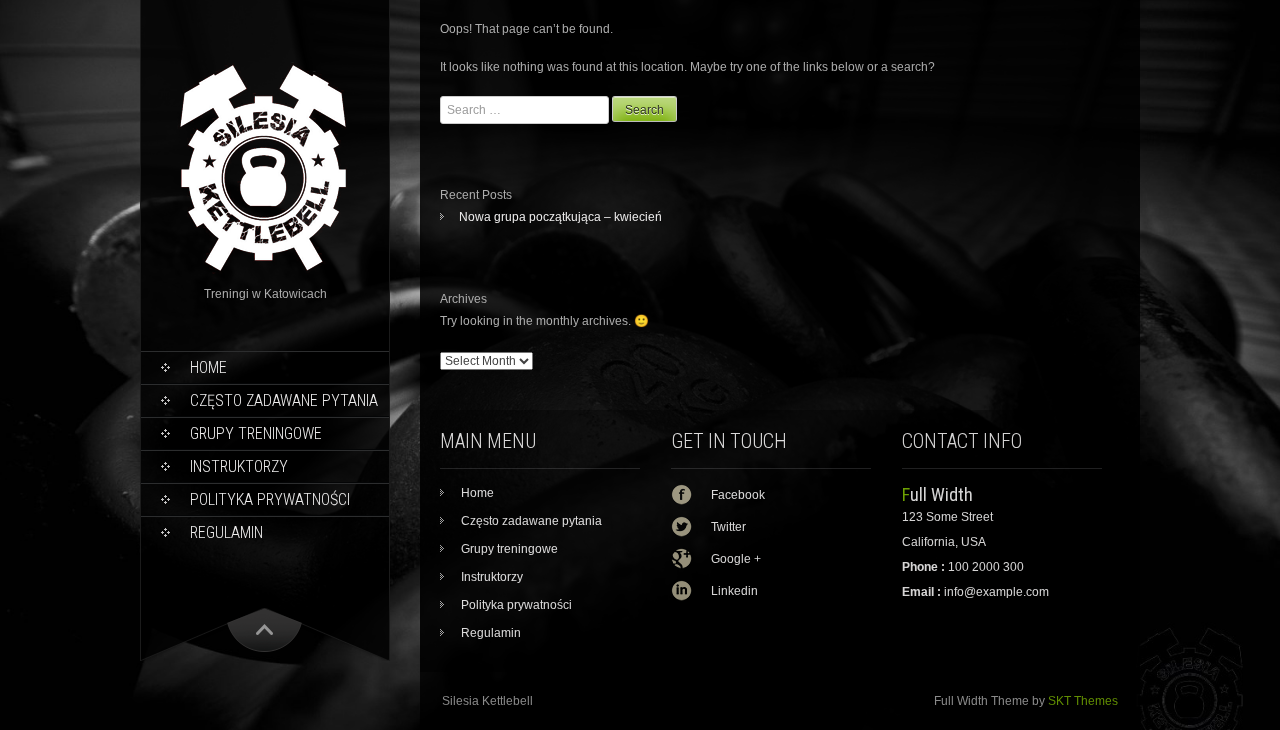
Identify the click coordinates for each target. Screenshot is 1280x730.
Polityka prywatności (270, 499)
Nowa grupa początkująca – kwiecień (560, 217)
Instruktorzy (239, 466)
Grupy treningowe (256, 433)
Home (208, 367)
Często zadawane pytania (284, 400)
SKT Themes (1083, 701)
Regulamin (226, 532)
